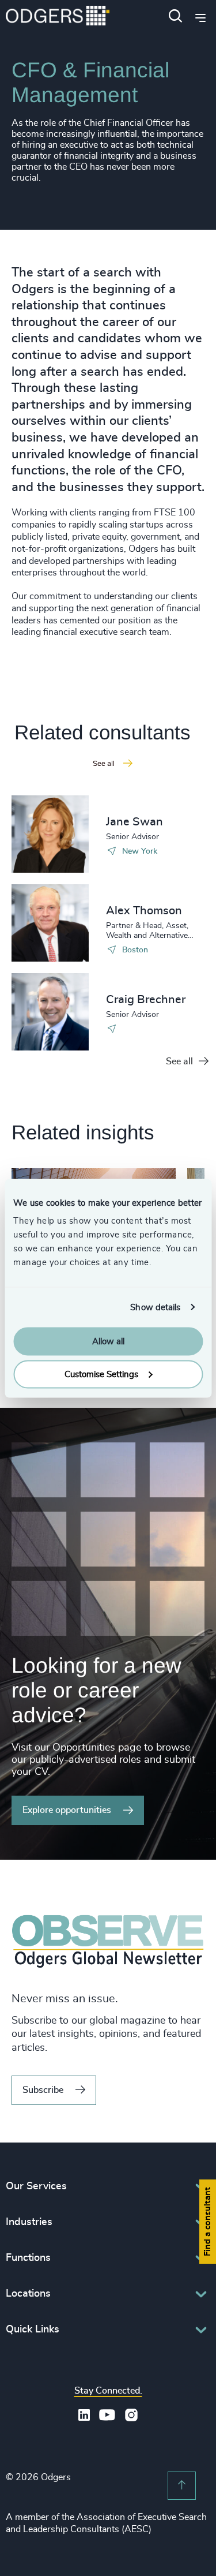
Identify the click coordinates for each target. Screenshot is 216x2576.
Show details (155, 1307)
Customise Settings (101, 1374)
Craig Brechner (146, 1000)
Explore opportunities (67, 1810)
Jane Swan (134, 822)
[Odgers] (58, 17)
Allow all (108, 1342)
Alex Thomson (144, 911)
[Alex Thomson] (50, 923)
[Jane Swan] (50, 834)
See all (179, 1061)
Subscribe (43, 2090)
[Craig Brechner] (50, 1012)
